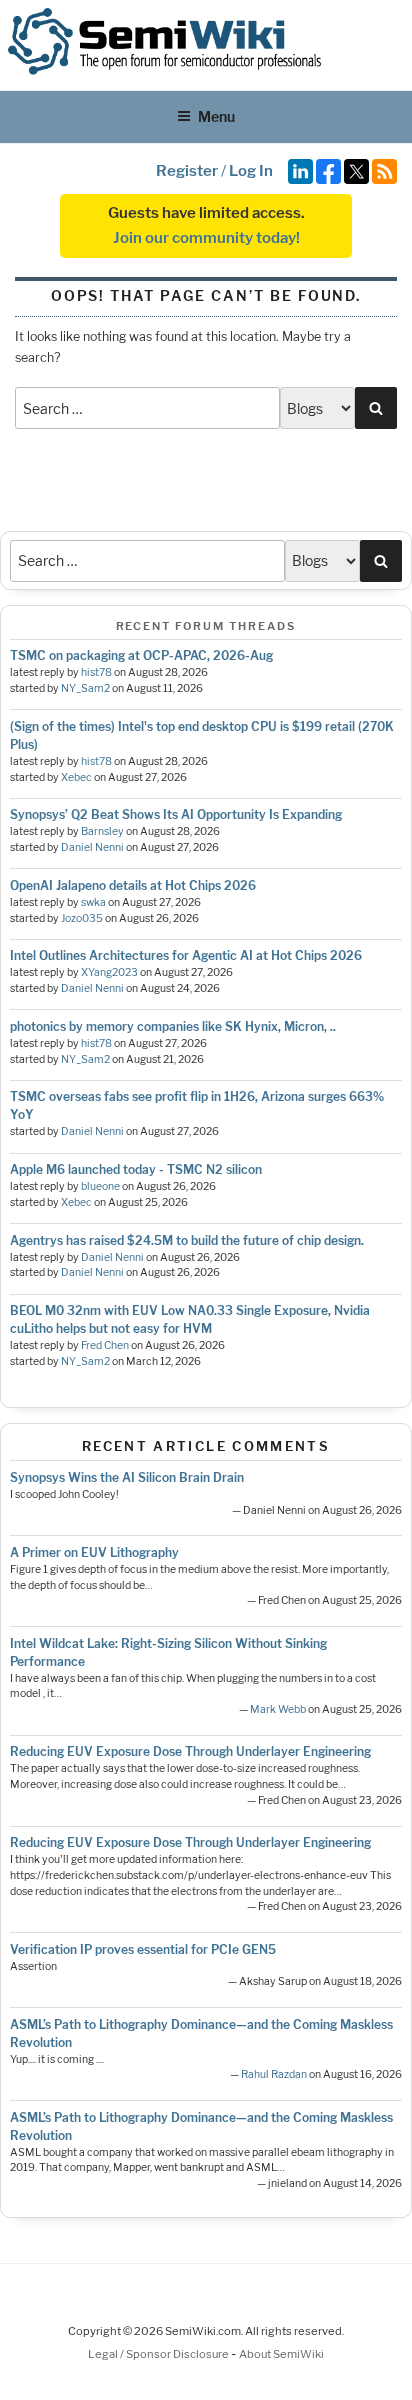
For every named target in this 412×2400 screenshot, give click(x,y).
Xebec (76, 777)
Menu (216, 116)
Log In (251, 171)
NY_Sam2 (85, 688)
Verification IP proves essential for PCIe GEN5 (143, 1949)
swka (93, 902)
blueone (100, 1186)
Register (187, 171)
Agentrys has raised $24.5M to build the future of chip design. (187, 1240)
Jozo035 (82, 918)
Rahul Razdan (274, 2074)
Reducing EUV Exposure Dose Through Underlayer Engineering (190, 1751)
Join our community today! (206, 238)
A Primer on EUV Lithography (94, 1552)
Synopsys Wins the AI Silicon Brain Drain (127, 1477)
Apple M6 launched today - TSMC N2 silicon (136, 1169)
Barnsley (102, 831)
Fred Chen (105, 1345)
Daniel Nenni (92, 847)
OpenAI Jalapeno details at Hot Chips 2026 (133, 885)
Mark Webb (278, 1709)
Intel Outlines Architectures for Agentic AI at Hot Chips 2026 (186, 955)
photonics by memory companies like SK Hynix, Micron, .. (173, 1026)
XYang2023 (109, 972)
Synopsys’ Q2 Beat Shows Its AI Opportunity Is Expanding (176, 814)
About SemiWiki (281, 2354)
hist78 (96, 672)
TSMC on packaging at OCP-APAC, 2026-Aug (141, 655)
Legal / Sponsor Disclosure (159, 2354)
